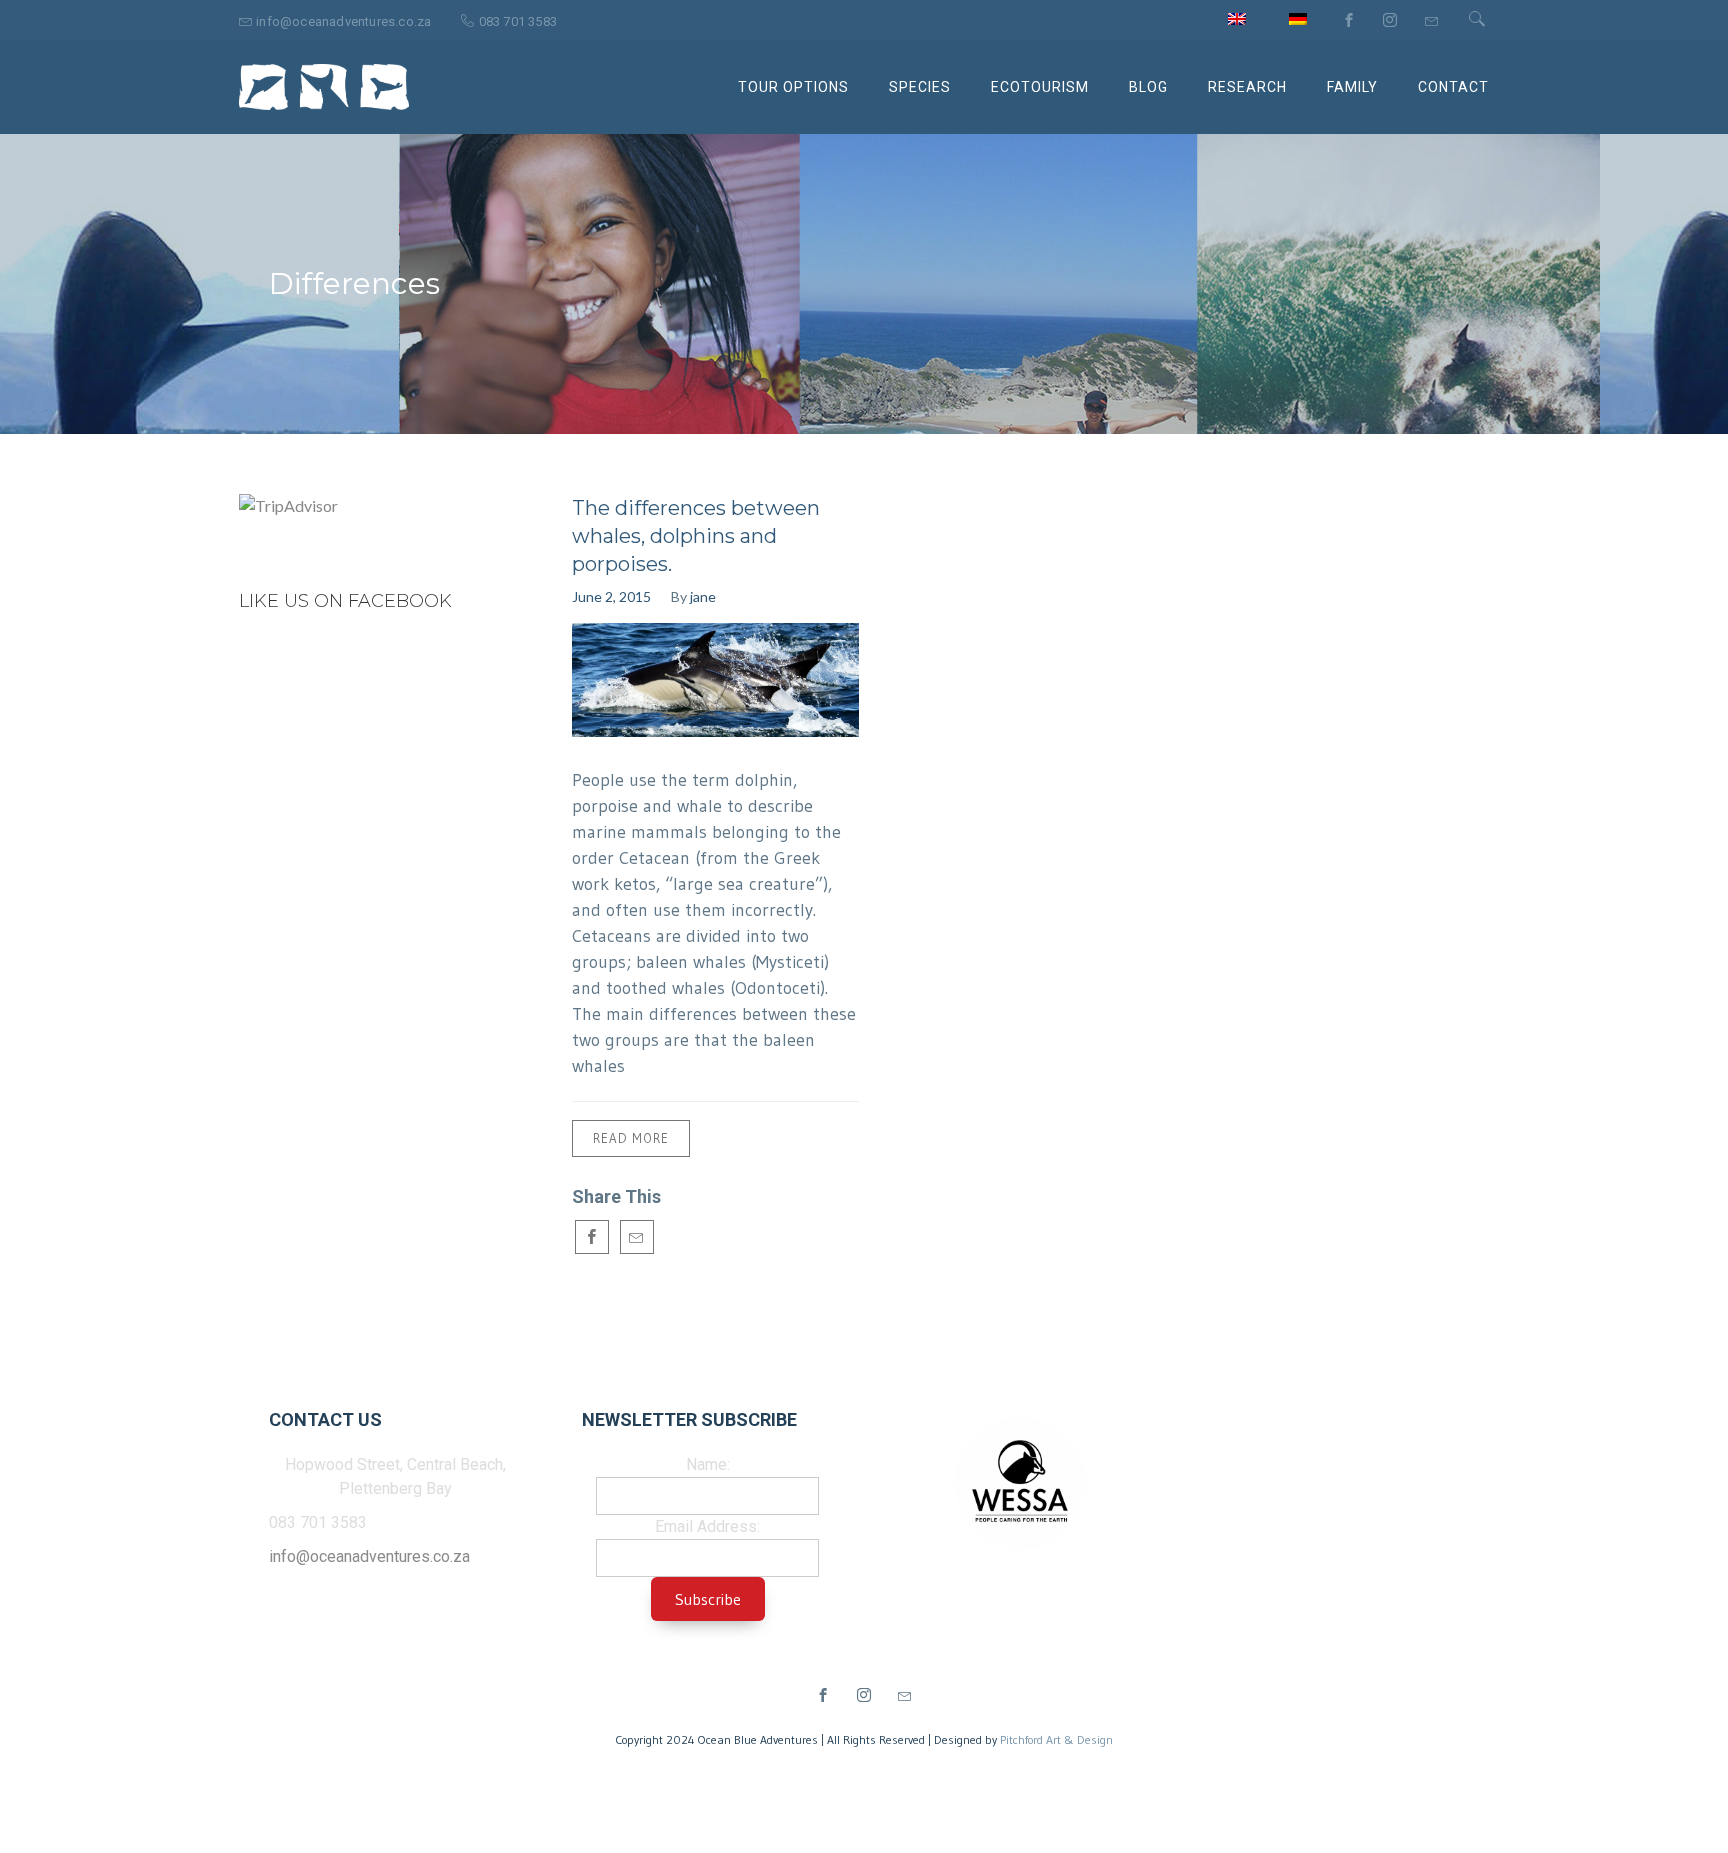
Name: (708, 1464)
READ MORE (631, 1138)
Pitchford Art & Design (1056, 1739)
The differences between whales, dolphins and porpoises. (696, 536)
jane (703, 596)
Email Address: (707, 1526)
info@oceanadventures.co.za (369, 1556)
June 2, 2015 (611, 596)
